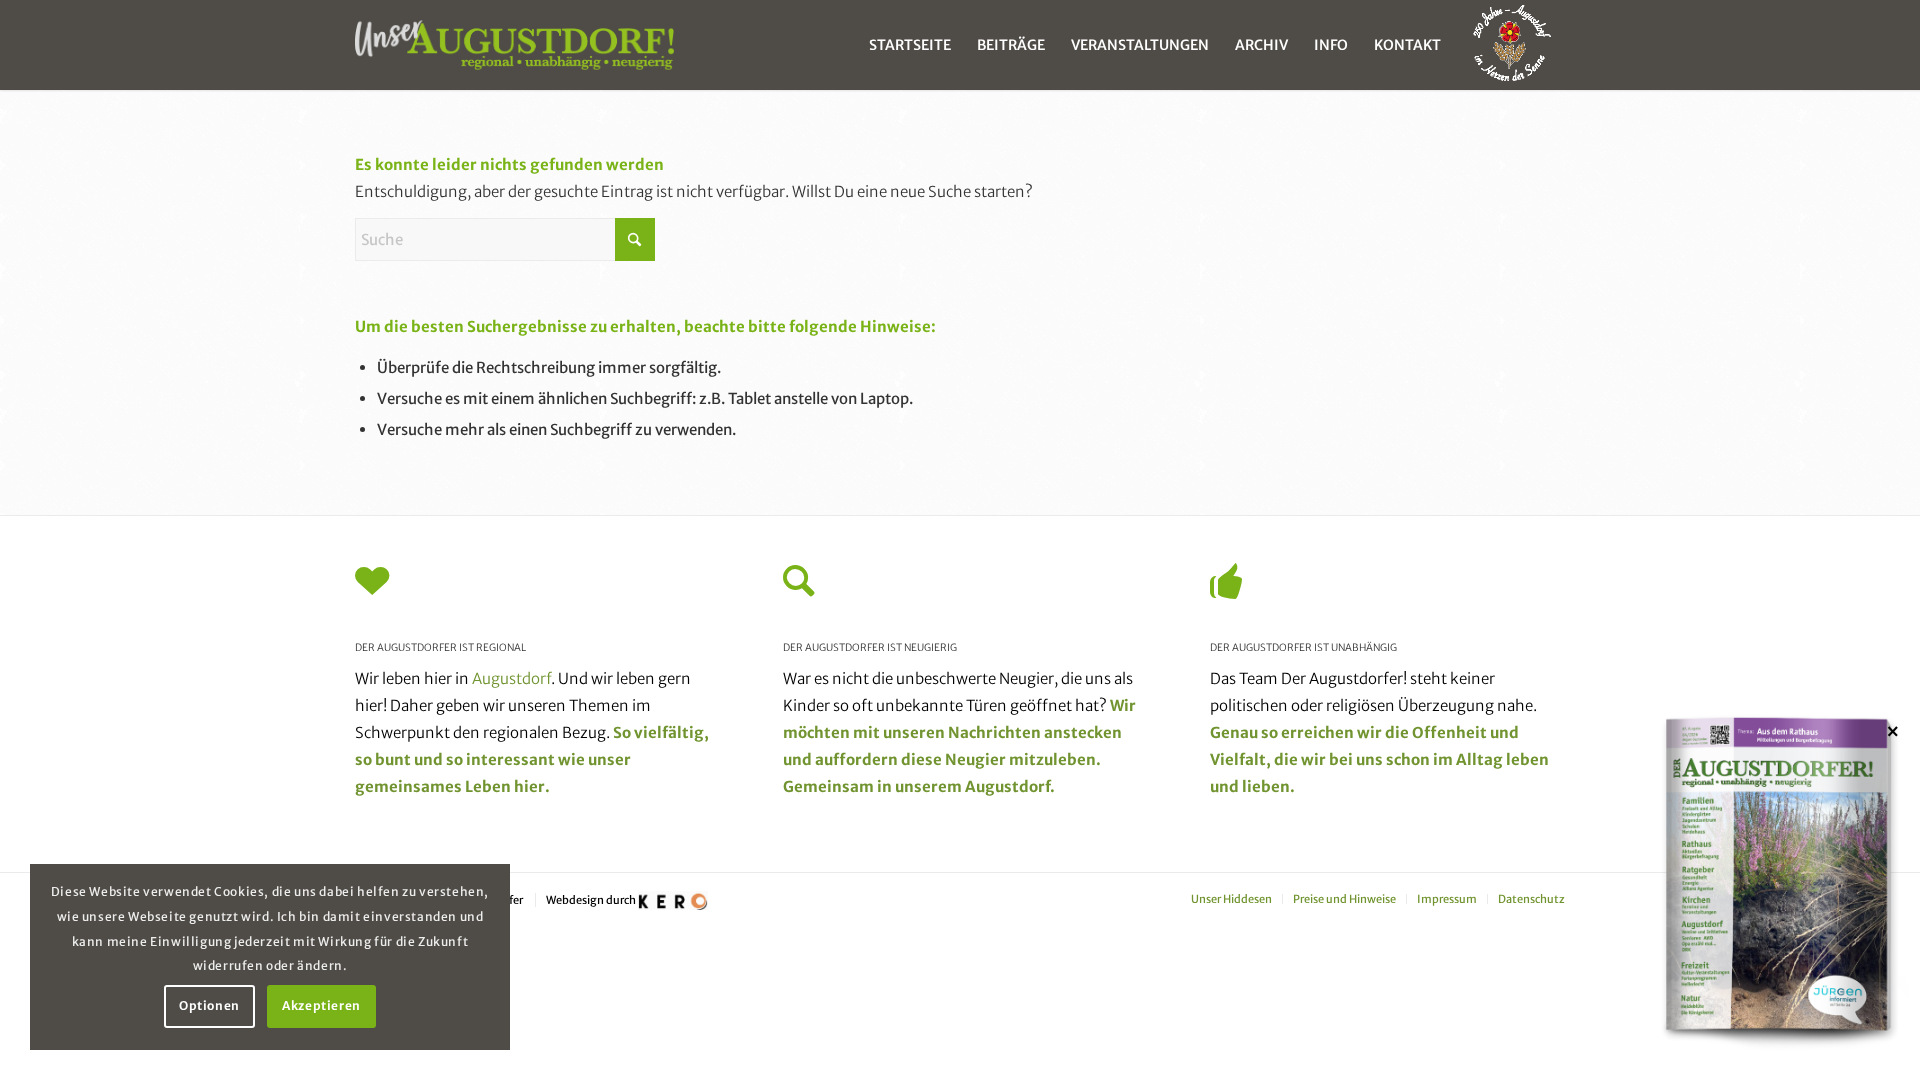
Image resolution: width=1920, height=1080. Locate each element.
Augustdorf (511, 678)
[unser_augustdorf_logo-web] (514, 45)
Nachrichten (994, 732)
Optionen (209, 1005)
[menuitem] (910, 45)
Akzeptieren (321, 1005)
